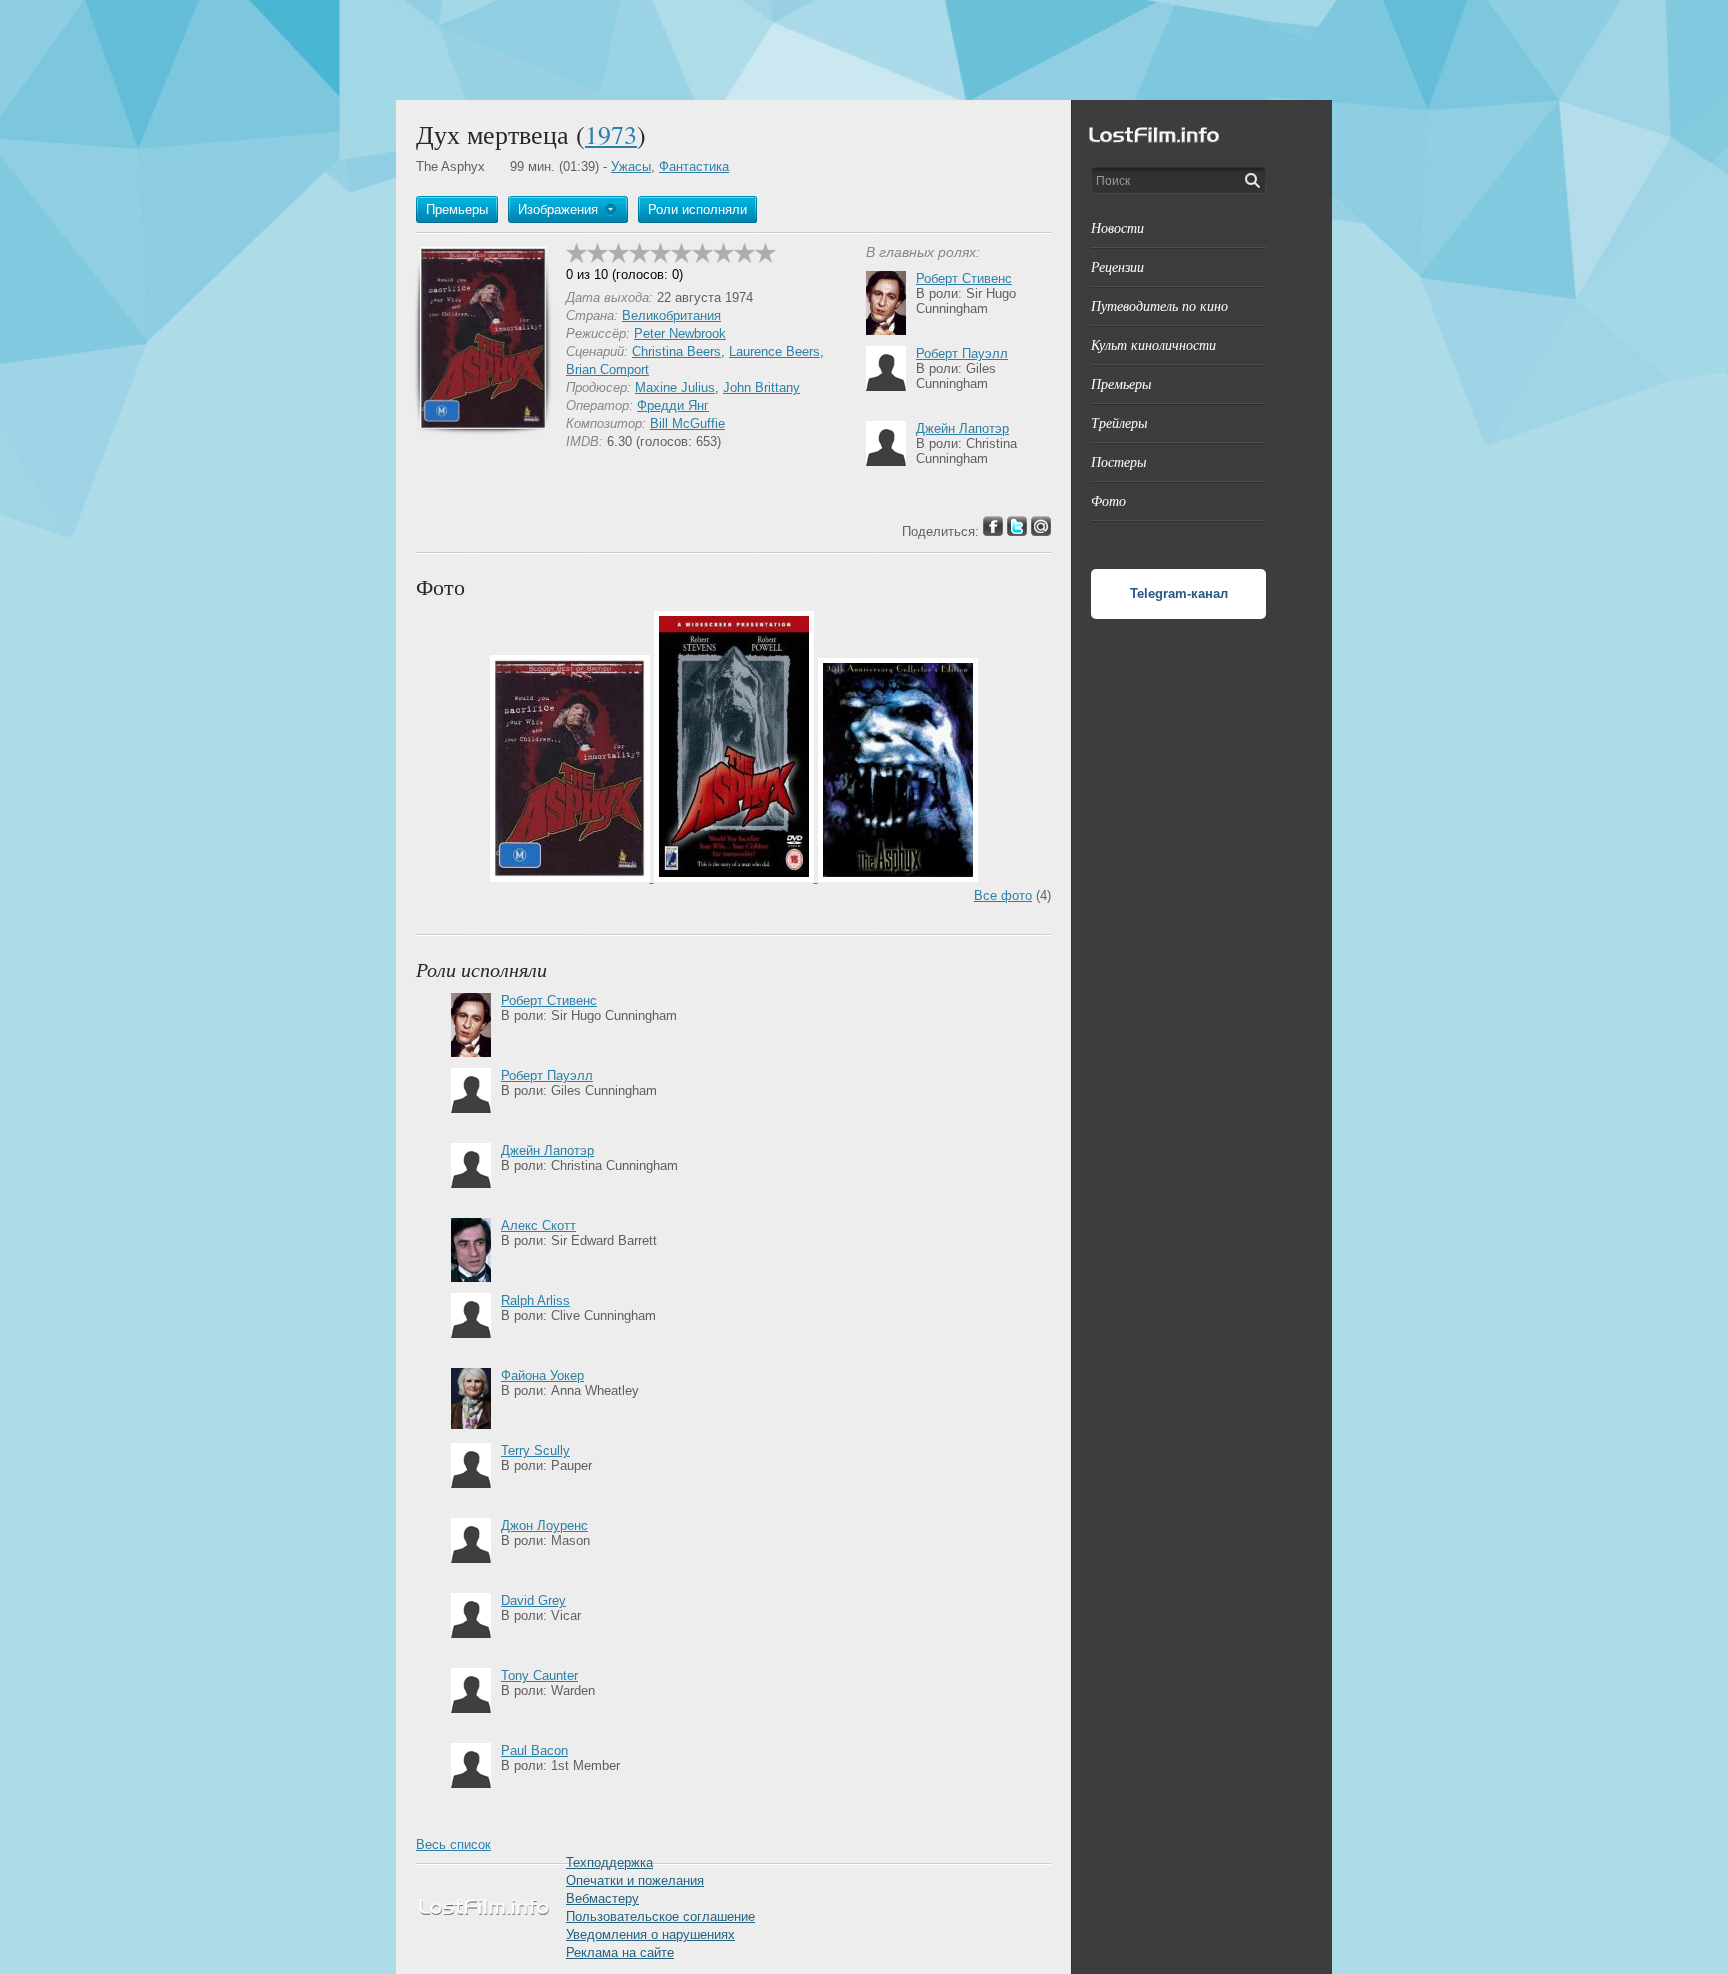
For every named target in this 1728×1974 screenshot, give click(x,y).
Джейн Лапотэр (962, 428)
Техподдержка (609, 1862)
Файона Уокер (542, 1375)
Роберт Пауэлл (962, 353)
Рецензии (1117, 266)
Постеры (1118, 461)
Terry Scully (535, 1450)
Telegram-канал (1179, 593)
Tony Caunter (539, 1675)
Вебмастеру (602, 1898)
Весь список (453, 1844)
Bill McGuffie (687, 423)
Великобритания (671, 315)
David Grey (533, 1600)
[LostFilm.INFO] (864, 50)
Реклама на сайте (620, 1952)
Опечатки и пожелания (635, 1880)
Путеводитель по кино (1159, 305)
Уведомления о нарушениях (650, 1934)
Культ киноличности (1153, 344)
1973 (611, 134)
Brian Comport (607, 369)
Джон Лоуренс (544, 1525)
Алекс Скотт (538, 1225)
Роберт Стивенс (964, 278)
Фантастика (694, 166)
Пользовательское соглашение (660, 1916)
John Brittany (761, 387)
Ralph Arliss (535, 1300)
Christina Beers (676, 351)
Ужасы (631, 166)
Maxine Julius (675, 387)
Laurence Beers (774, 351)
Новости (1117, 227)
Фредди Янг (673, 405)
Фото (1108, 500)
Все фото (1003, 895)
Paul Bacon (534, 1750)
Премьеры (1121, 383)
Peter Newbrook (680, 333)
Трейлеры (1119, 422)
